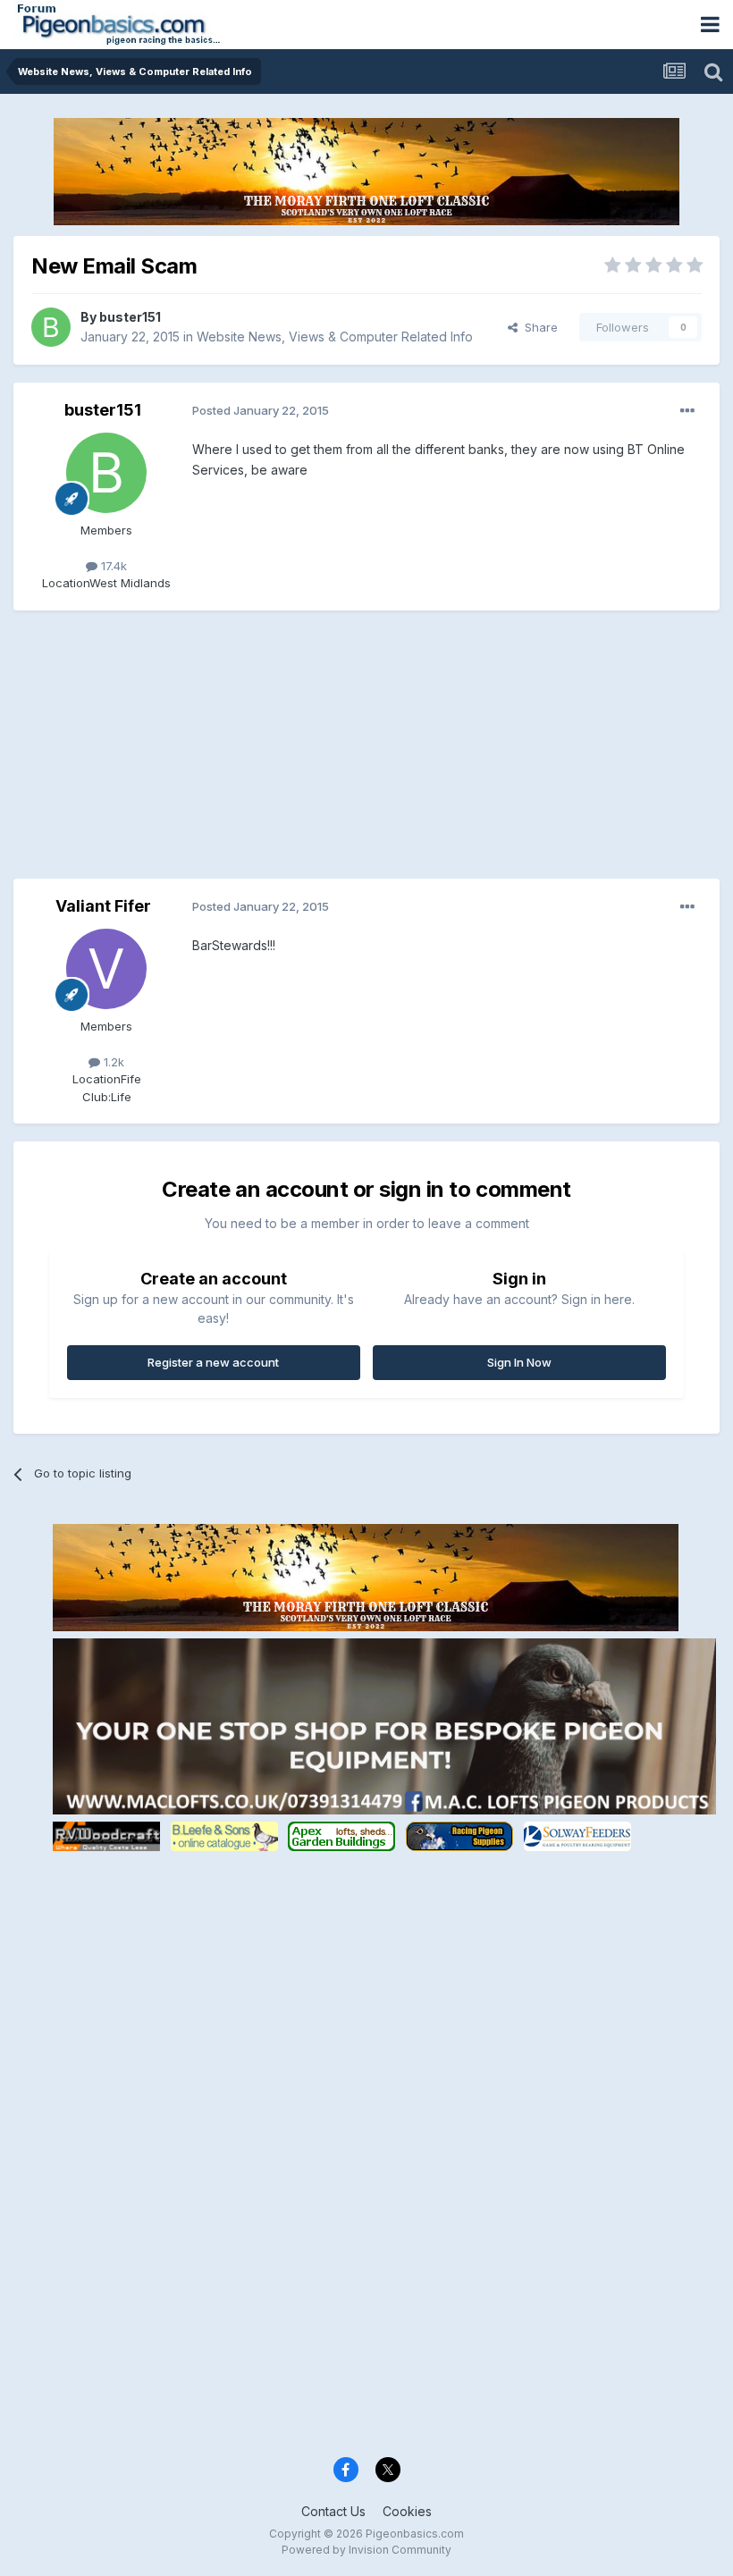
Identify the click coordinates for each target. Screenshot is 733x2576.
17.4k (112, 566)
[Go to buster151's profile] (51, 327)
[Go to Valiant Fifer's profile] (106, 969)
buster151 (130, 317)
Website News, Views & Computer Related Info (335, 337)
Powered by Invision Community (366, 2550)
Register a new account (213, 1362)
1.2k (112, 1062)
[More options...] (687, 411)
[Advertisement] (223, 753)
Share (538, 327)
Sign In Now (519, 1362)
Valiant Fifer (103, 906)
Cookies (407, 2511)
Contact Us (333, 2511)
